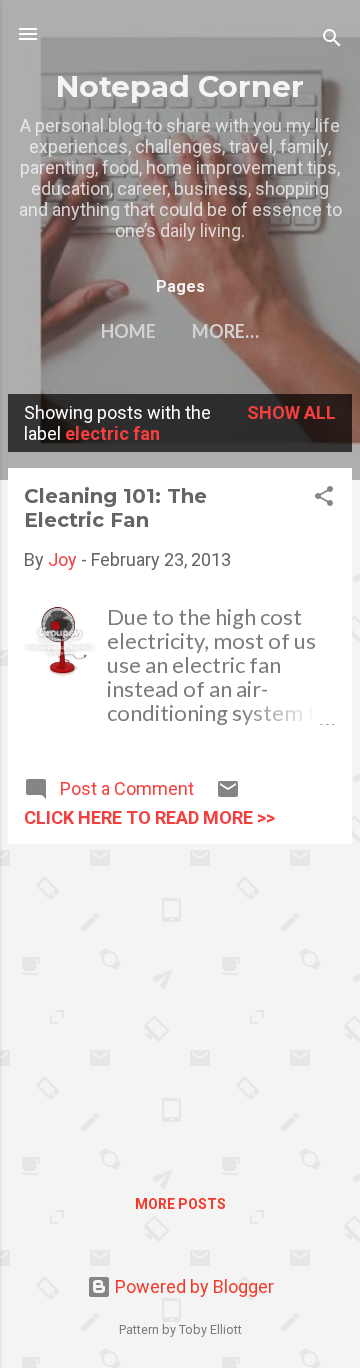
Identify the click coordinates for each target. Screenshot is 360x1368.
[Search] (332, 40)
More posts (180, 1204)
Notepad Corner (180, 86)
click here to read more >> (149, 817)
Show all (291, 412)
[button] (324, 499)
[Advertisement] (180, 1000)
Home (128, 331)
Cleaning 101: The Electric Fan (115, 508)
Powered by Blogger (192, 1286)
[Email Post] (228, 794)
